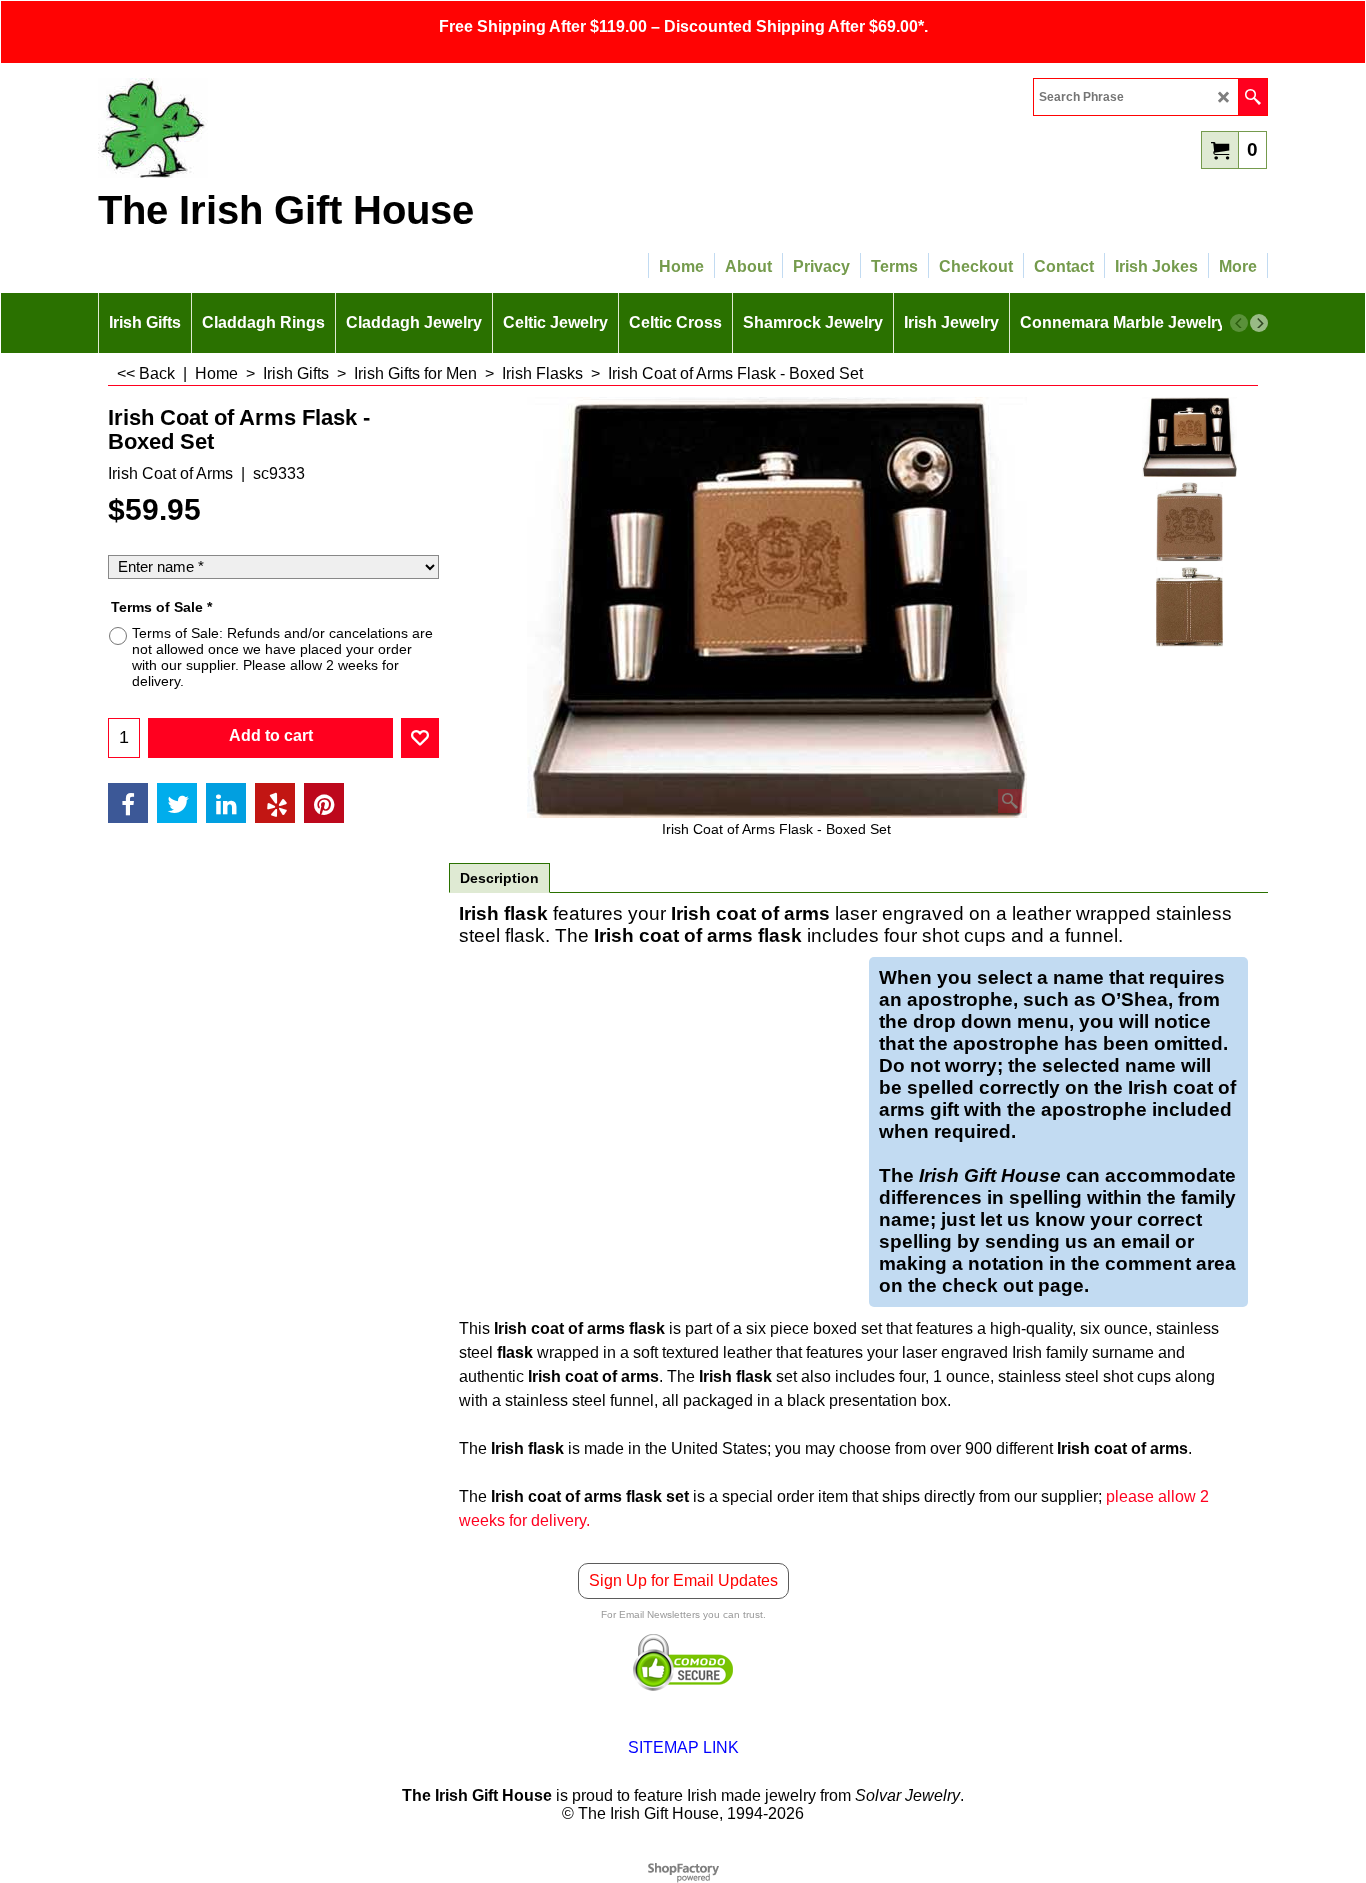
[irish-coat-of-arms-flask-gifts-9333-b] (1189, 607)
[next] (1259, 323)
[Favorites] (420, 738)
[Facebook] (128, 803)
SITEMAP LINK (683, 1747)
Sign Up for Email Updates (683, 1580)
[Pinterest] (324, 803)
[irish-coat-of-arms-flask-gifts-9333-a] (1189, 522)
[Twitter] (177, 803)
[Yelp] (275, 803)
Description (499, 878)
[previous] (1239, 323)
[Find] (1252, 97)
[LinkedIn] (226, 803)
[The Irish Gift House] (273, 128)
